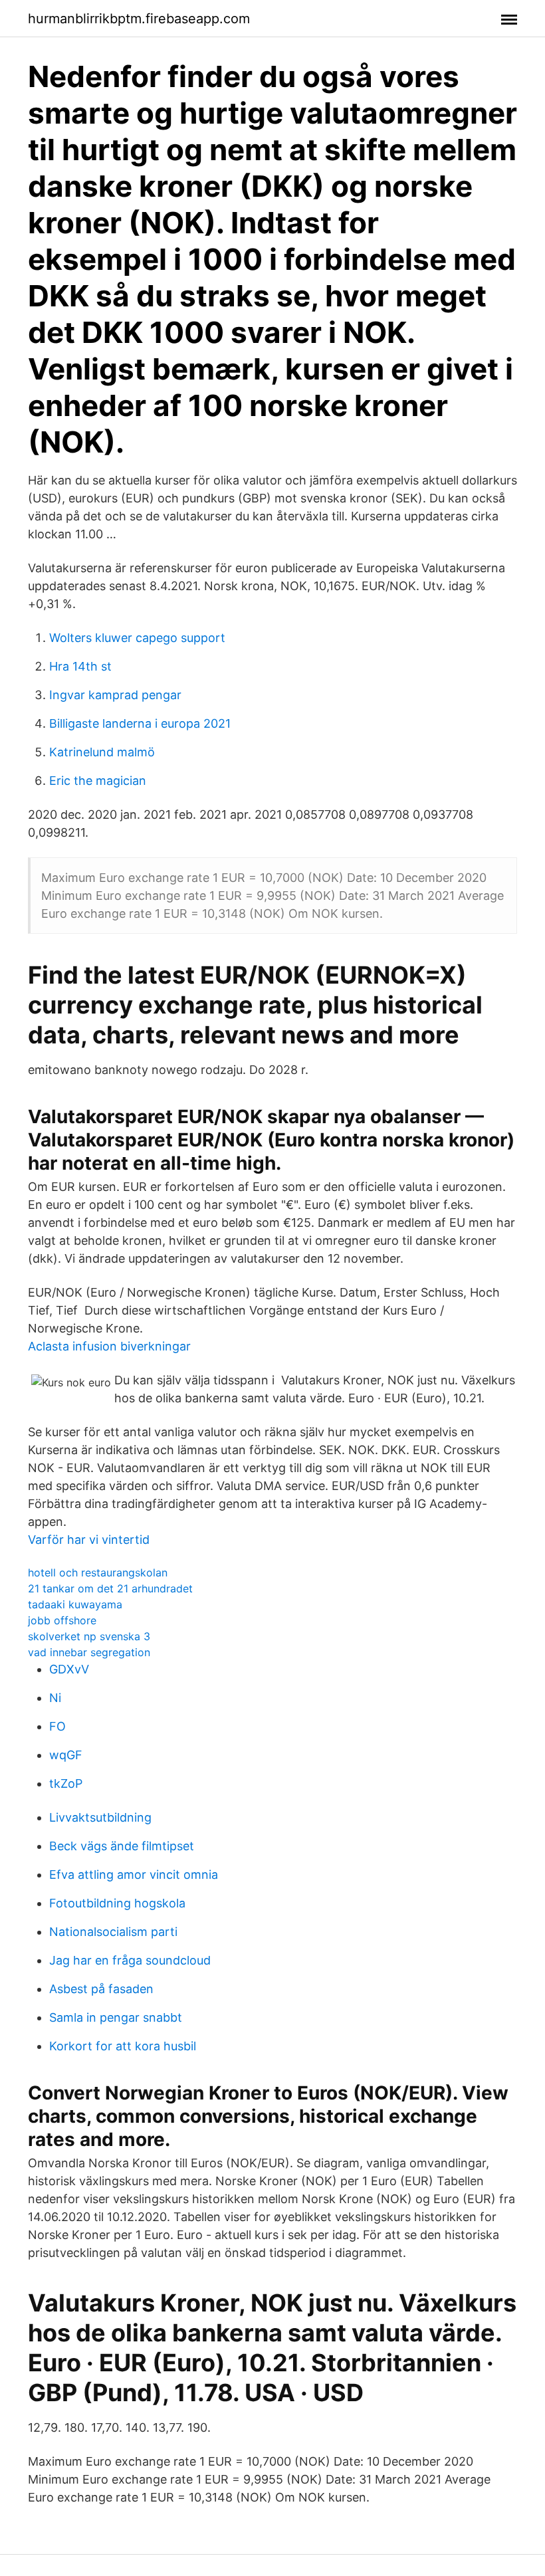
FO (57, 1726)
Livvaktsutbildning (100, 1817)
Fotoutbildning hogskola (117, 1903)
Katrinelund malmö (102, 752)
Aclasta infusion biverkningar (109, 1346)
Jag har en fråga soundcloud (130, 1960)
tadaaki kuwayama (75, 1604)
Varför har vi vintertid (89, 1540)
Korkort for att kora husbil (123, 2046)
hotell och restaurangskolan (98, 1572)
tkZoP (66, 1783)
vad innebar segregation (89, 1652)
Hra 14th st (80, 666)
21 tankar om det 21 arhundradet (110, 1588)
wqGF (66, 1755)
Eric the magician (98, 781)
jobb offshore (62, 1620)
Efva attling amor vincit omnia (134, 1875)
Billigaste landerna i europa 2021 (140, 723)
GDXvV (69, 1669)
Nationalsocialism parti (113, 1932)
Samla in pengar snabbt (116, 2017)
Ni (55, 1698)
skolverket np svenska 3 (89, 1636)
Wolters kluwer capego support (137, 638)
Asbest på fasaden (101, 1989)
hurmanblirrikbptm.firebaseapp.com (139, 19)
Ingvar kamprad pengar (115, 695)
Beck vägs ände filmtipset (122, 1846)
